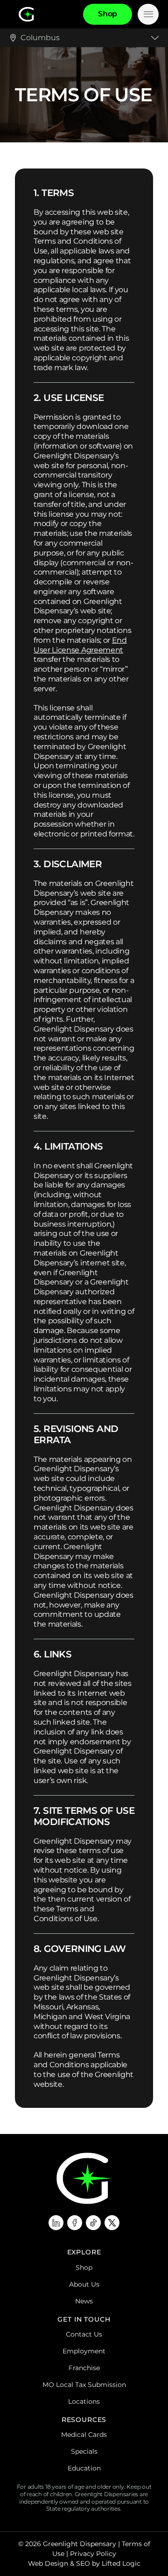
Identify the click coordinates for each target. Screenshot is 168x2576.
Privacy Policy (93, 2554)
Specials (84, 2451)
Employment (84, 2351)
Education (84, 2468)
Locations (84, 2401)
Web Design (48, 2563)
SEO (83, 2563)
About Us (84, 2284)
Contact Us (84, 2334)
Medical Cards (84, 2435)
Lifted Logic (121, 2563)
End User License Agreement (80, 645)
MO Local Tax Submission (84, 2385)
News (84, 2301)
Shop (84, 2267)
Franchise (84, 2368)
